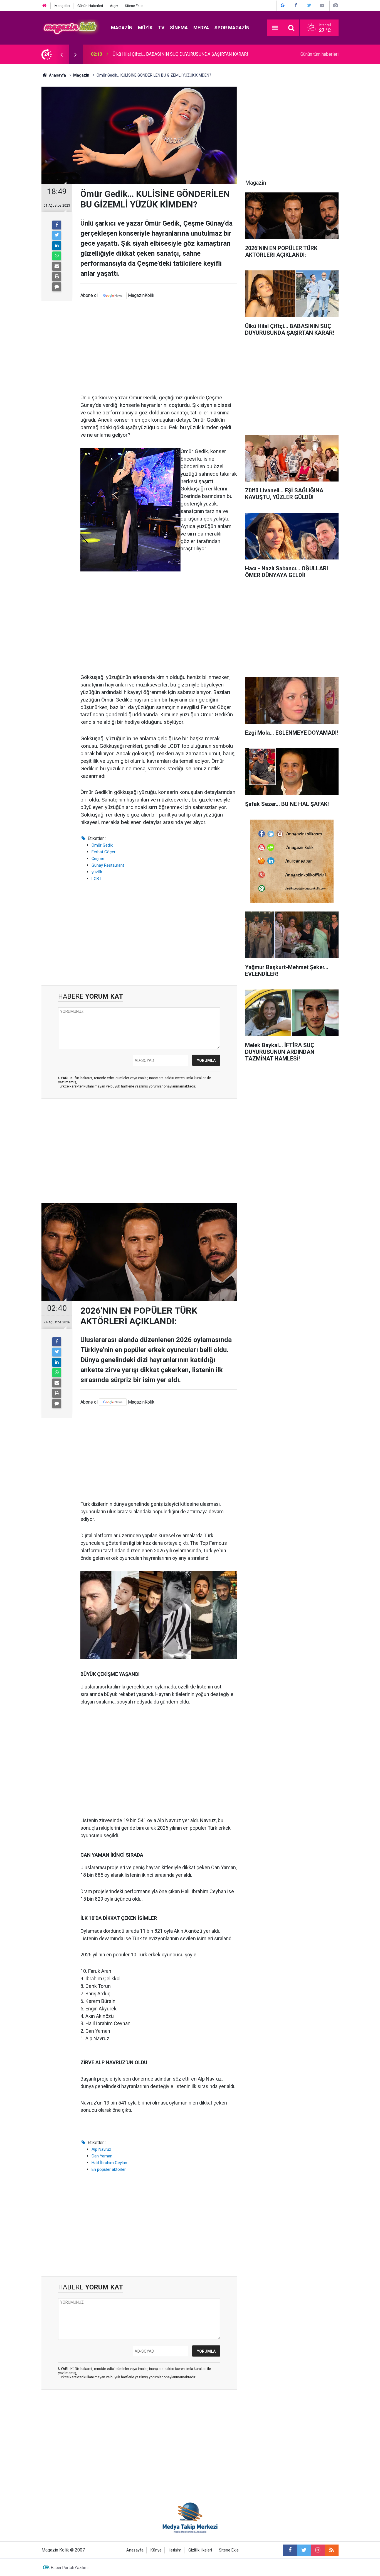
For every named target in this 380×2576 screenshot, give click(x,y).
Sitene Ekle (134, 6)
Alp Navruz (101, 2149)
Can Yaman (102, 2156)
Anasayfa (135, 2550)
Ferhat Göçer (103, 852)
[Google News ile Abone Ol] (283, 5)
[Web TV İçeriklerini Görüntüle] (322, 5)
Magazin (122, 28)
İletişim (175, 2550)
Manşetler (62, 6)
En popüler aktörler (109, 2169)
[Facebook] (57, 225)
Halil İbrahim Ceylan (109, 2163)
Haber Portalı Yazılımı (70, 2568)
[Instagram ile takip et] (318, 2550)
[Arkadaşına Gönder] (57, 266)
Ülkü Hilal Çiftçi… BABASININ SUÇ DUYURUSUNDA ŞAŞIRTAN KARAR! (180, 54)
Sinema (179, 28)
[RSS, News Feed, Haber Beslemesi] (332, 2550)
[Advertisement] (159, 347)
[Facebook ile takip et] (290, 2550)
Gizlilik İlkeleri (200, 2550)
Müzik (145, 28)
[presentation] (61, 54)
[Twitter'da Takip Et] (309, 5)
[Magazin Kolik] (71, 27)
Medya (201, 28)
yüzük (97, 872)
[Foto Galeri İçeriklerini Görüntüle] (335, 5)
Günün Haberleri (90, 6)
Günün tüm (319, 54)
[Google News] (113, 296)
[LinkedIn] (57, 246)
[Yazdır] (57, 277)
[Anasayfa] (45, 6)
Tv (161, 28)
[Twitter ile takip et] (304, 2550)
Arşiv (114, 6)
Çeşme (98, 859)
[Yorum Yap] (57, 287)
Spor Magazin (232, 28)
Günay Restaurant (108, 865)
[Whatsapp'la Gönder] (57, 256)
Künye (156, 2550)
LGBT (97, 879)
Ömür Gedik (102, 845)
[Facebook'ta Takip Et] (296, 5)
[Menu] (275, 28)
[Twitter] (57, 235)
